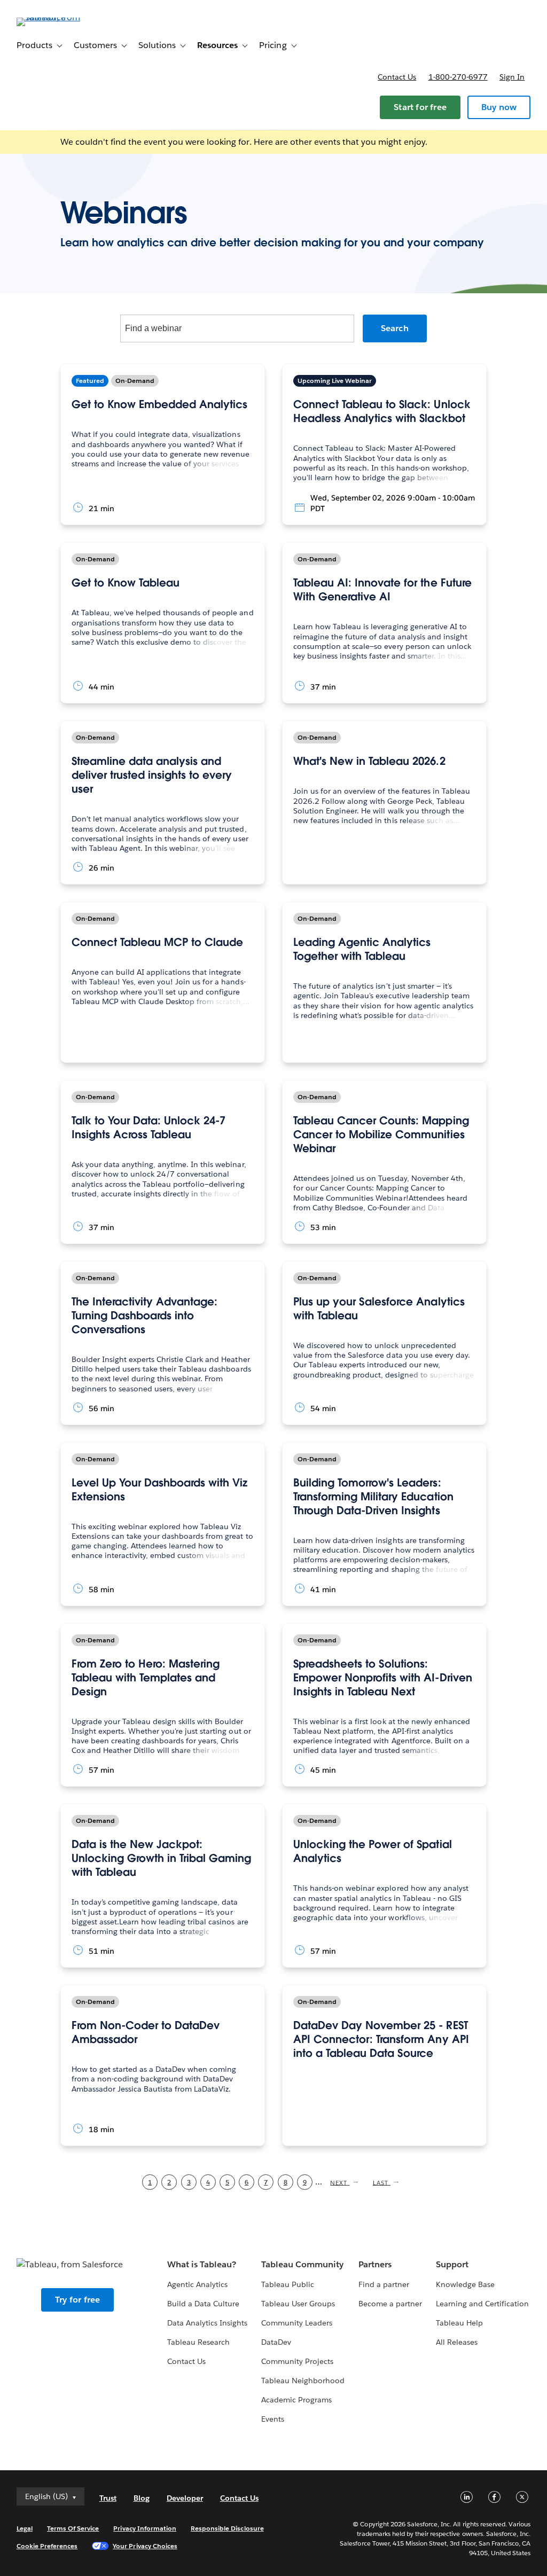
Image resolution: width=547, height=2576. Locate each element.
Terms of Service (73, 2528)
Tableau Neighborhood (303, 2381)
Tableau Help (459, 2323)
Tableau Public (288, 2284)
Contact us (397, 77)
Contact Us (186, 2361)
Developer (185, 2498)
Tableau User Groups (298, 2304)
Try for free (77, 2300)
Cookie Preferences (47, 2546)
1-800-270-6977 (458, 77)
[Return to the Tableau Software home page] (57, 17)
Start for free (420, 107)
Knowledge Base (465, 2284)
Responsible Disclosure (227, 2528)
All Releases (457, 2342)
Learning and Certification (483, 2304)
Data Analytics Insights (207, 2323)
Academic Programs (296, 2400)
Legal (25, 2528)
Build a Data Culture (203, 2304)
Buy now (499, 107)
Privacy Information (145, 2528)
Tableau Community (302, 2264)
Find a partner (384, 2284)
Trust (108, 2498)
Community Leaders (297, 2323)
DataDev (276, 2342)
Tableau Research (198, 2342)
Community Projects (297, 2361)
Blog (142, 2498)
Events (273, 2419)
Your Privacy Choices (145, 2546)
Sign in (512, 77)
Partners (375, 2264)
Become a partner (390, 2304)
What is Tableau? (202, 2264)
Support (452, 2264)
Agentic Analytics (197, 2284)
